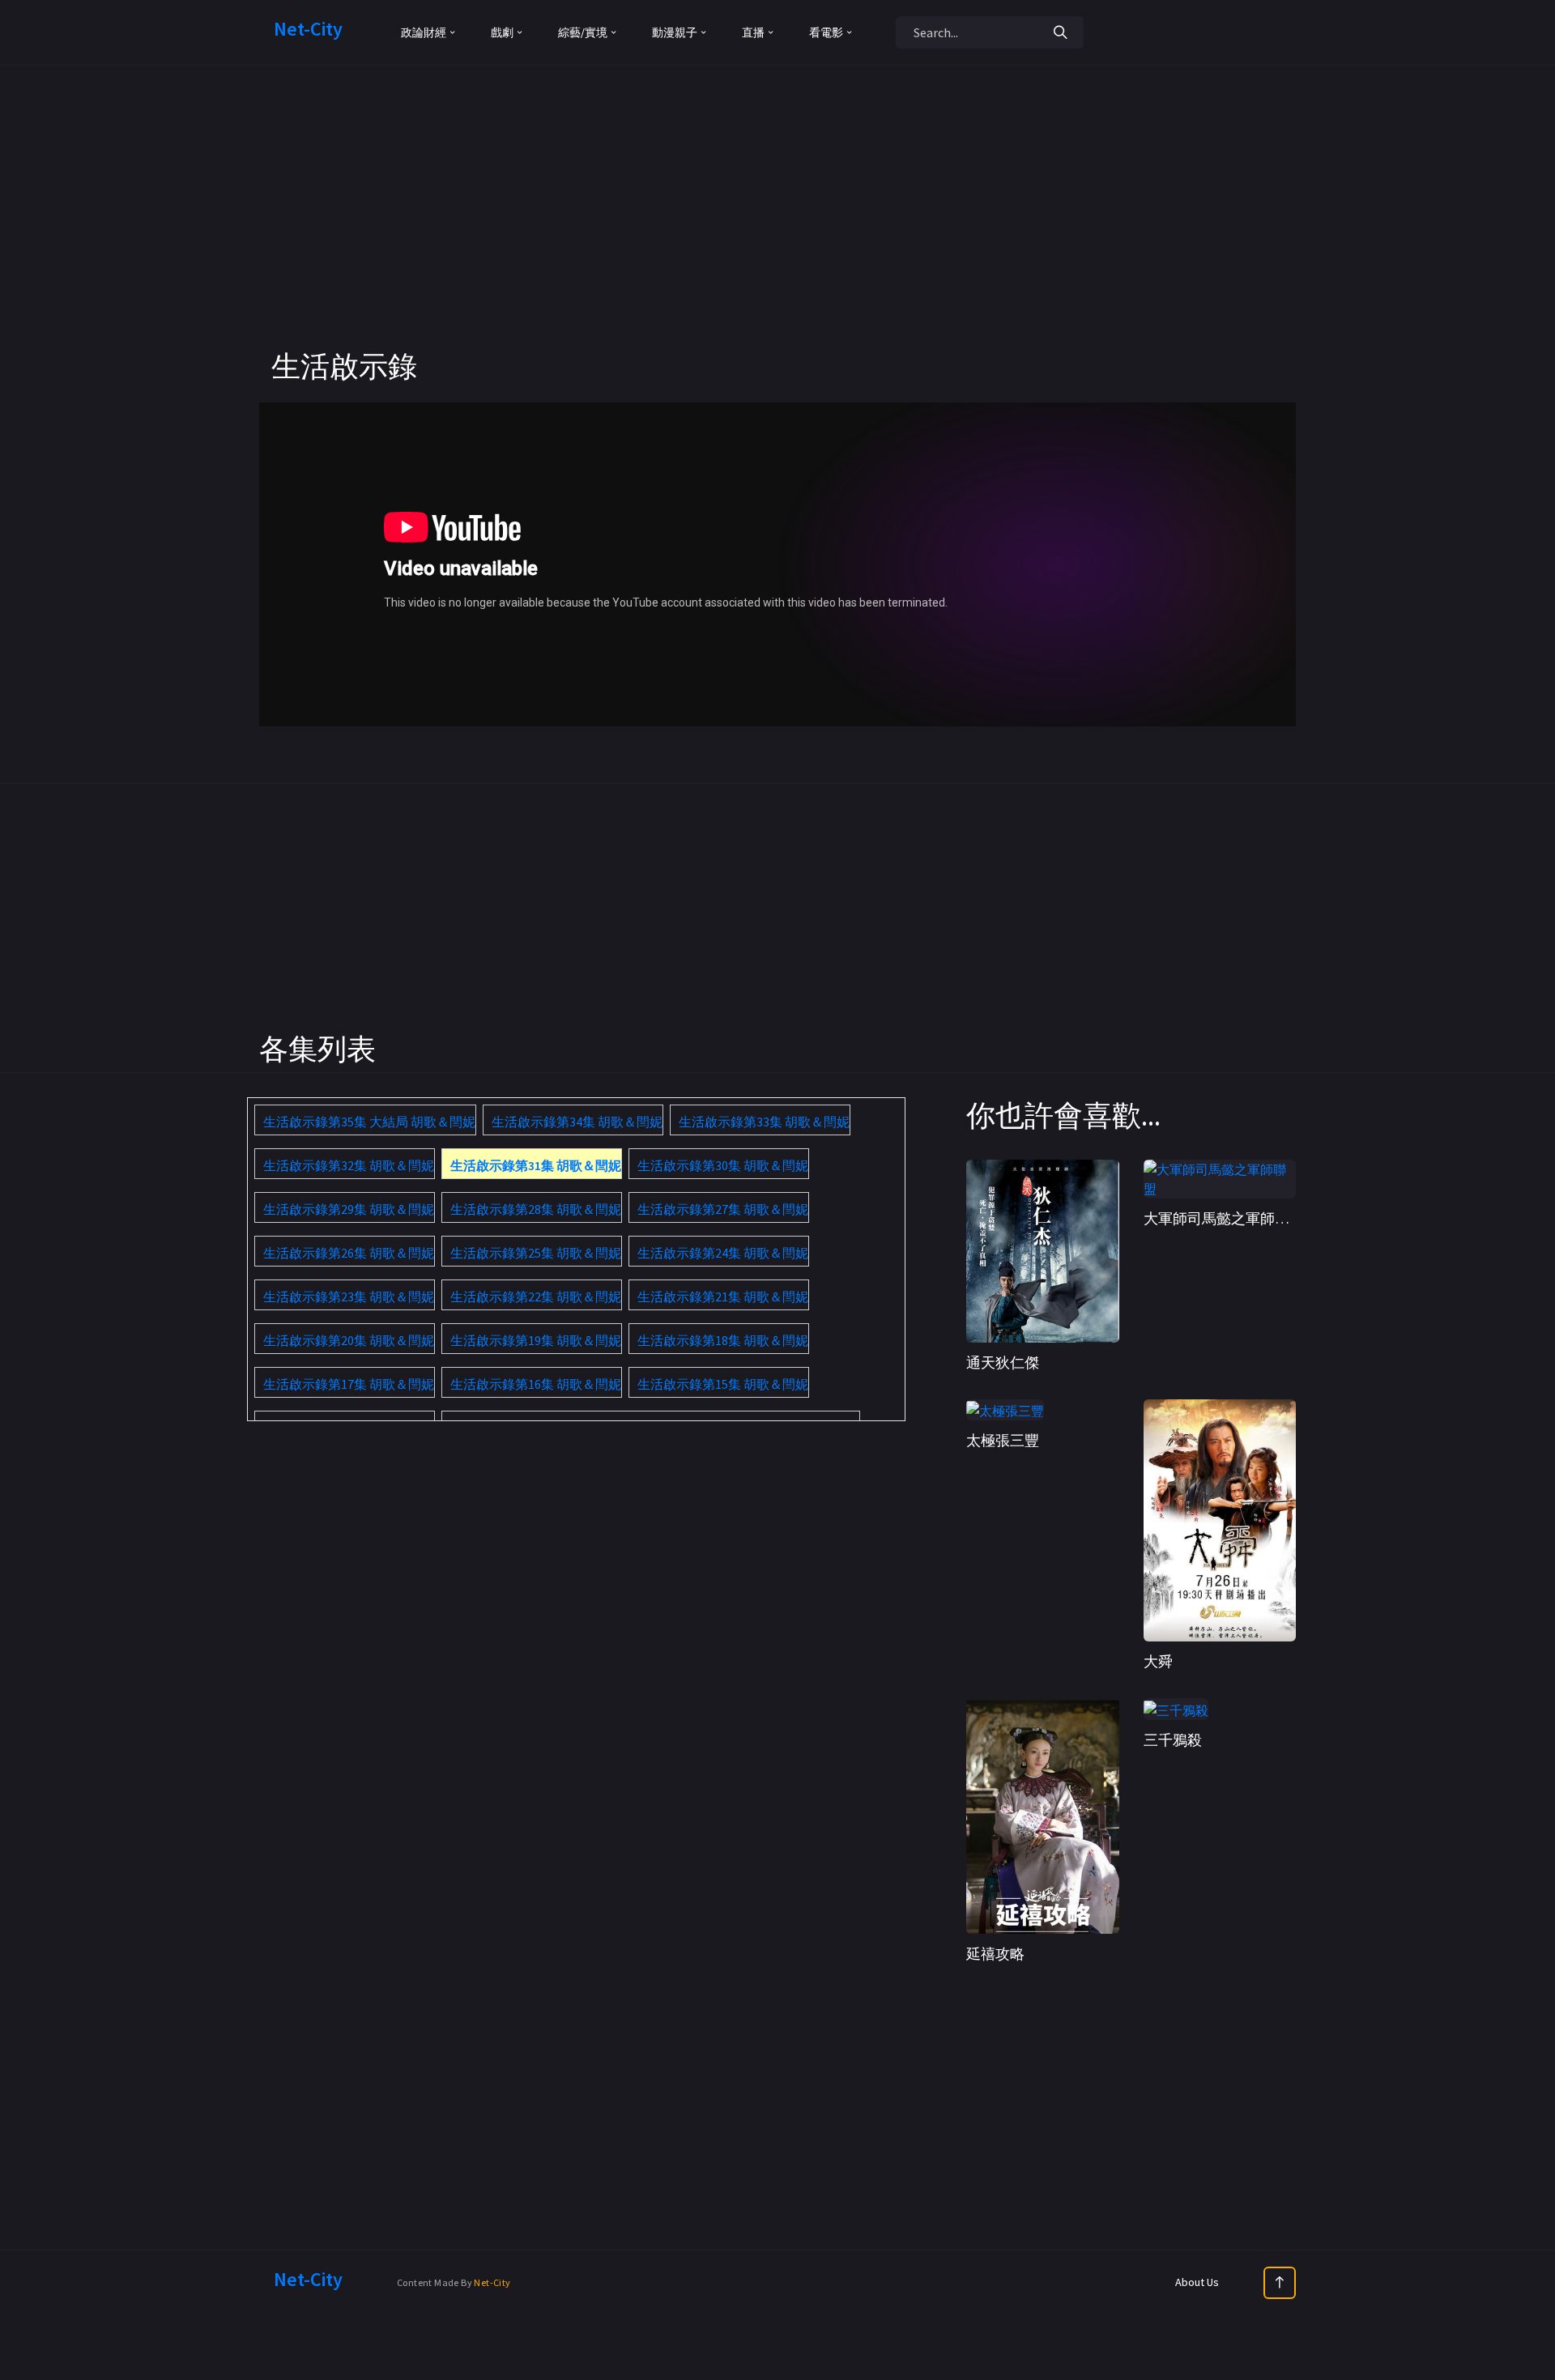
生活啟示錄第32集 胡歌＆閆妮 (349, 1165)
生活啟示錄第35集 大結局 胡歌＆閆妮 (369, 1122)
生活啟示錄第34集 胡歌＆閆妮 (577, 1122)
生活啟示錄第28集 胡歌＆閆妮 (536, 1209)
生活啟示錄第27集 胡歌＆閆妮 (723, 1209)
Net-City (492, 2282)
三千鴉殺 (1173, 1740)
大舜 (1158, 1661)
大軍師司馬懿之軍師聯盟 (1224, 1218)
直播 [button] (753, 32)
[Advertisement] (777, 235)
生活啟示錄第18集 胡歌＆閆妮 (723, 1340)
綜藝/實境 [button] (583, 32)
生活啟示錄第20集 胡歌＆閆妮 (349, 1340)
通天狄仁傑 (1003, 1362)
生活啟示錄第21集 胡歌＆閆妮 (723, 1296)
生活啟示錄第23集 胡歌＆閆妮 (349, 1296)
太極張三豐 (1003, 1440)
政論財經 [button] (424, 32)
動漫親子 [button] (675, 32)
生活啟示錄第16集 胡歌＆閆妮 (536, 1384)
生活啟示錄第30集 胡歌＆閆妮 (723, 1165)
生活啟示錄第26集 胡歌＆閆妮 (349, 1253)
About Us (1197, 2282)
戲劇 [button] (502, 32)
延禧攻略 (995, 1954)
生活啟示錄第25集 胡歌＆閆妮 (536, 1253)
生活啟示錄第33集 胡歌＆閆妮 (764, 1122)
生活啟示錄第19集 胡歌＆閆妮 (536, 1340)
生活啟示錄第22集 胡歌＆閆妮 (536, 1296)
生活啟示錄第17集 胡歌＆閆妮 (349, 1384)
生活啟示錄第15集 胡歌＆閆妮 (723, 1384)
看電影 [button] (826, 32)
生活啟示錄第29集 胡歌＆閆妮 (349, 1209)
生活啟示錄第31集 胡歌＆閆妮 (536, 1165)
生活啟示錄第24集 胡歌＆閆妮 (723, 1253)
